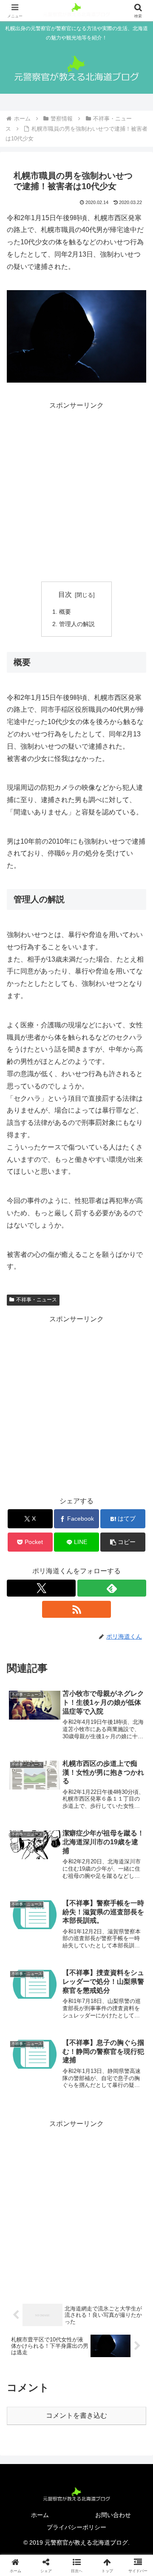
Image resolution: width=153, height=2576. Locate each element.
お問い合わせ (113, 2515)
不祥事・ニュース (37, 1300)
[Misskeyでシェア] (127, 2262)
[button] (123, 1542)
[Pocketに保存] (93, 2286)
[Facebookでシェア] (25, 2286)
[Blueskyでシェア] (93, 2262)
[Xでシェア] (25, 2262)
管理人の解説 (77, 624)
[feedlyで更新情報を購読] (112, 1588)
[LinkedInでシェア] (76, 2309)
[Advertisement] (76, 488)
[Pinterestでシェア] (42, 2309)
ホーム (40, 2515)
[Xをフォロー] (41, 1588)
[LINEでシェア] (127, 2286)
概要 (65, 612)
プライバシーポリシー (76, 2527)
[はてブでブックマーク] (59, 2286)
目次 (65, 594)
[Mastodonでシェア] (59, 2262)
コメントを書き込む (76, 2415)
